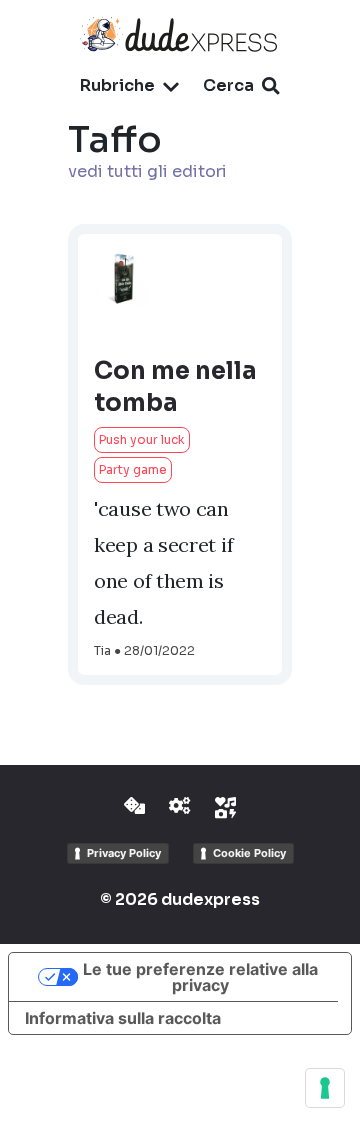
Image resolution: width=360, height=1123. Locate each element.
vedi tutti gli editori (147, 171)
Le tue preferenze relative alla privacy (200, 977)
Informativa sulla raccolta (123, 1018)
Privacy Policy (124, 853)
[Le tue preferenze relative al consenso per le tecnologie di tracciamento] (325, 1088)
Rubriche (117, 85)
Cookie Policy (249, 853)
